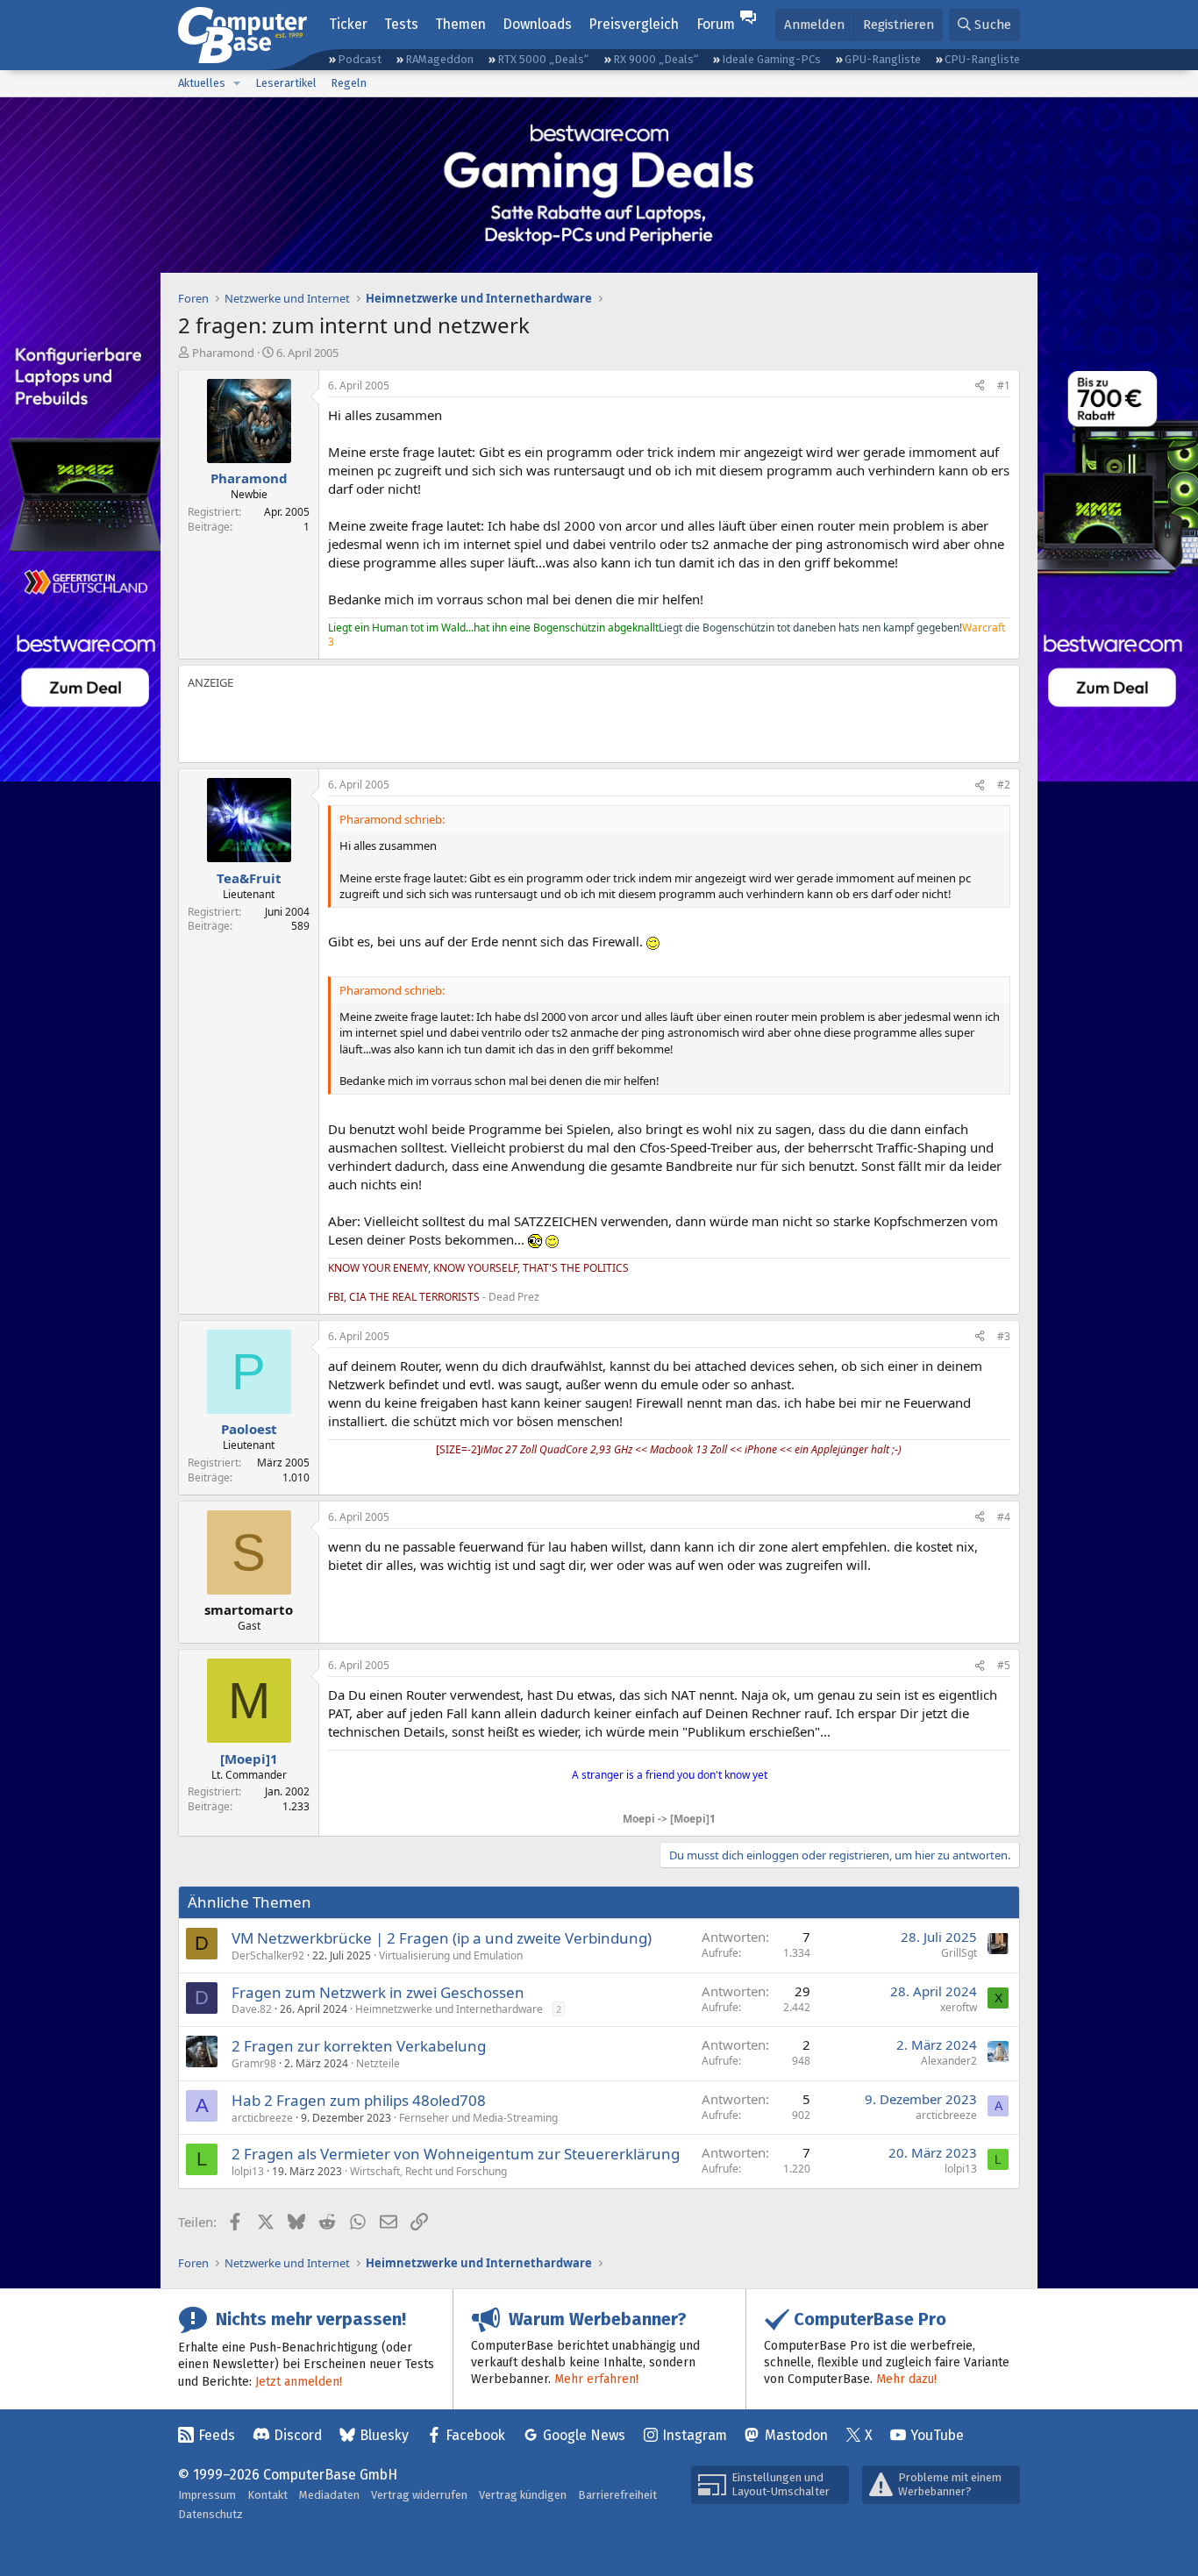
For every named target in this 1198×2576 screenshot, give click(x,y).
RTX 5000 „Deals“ (543, 59)
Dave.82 (252, 2009)
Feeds (217, 2435)
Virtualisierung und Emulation (451, 1955)
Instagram (695, 2435)
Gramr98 (254, 2063)
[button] (237, 83)
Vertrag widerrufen (419, 2495)
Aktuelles (202, 83)
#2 (1004, 785)
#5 (1004, 1665)
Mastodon (796, 2435)
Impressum (207, 2495)
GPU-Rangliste (883, 59)
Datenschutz (210, 2514)
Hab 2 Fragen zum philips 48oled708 (359, 2100)
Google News (584, 2435)
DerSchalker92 (268, 1955)
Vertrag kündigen (523, 2495)
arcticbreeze (262, 2118)
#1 (1004, 385)
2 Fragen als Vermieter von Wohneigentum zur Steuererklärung (456, 2154)
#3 (1004, 1336)
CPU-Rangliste (982, 59)
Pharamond (223, 353)
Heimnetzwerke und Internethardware (449, 2009)
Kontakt (267, 2495)
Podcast (360, 59)
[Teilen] (980, 386)
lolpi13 (248, 2171)
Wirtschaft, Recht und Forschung (428, 2171)
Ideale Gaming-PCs (771, 59)
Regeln (349, 83)
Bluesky (384, 2435)
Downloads (537, 24)
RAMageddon (439, 59)
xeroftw (959, 2007)
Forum (716, 24)
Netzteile (378, 2063)
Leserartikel (286, 83)
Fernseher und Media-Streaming (478, 2118)
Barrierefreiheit (617, 2495)
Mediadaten (329, 2495)
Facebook (475, 2435)
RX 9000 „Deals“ (656, 59)
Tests (401, 24)
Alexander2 (949, 2061)
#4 (1004, 1517)
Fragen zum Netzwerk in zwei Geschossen (378, 1992)
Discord (298, 2435)
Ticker (348, 24)
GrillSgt (959, 1953)
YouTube (937, 2435)
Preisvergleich (634, 24)
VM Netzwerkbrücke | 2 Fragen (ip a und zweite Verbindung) (442, 1938)
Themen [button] (460, 24)
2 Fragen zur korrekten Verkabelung (359, 2046)
